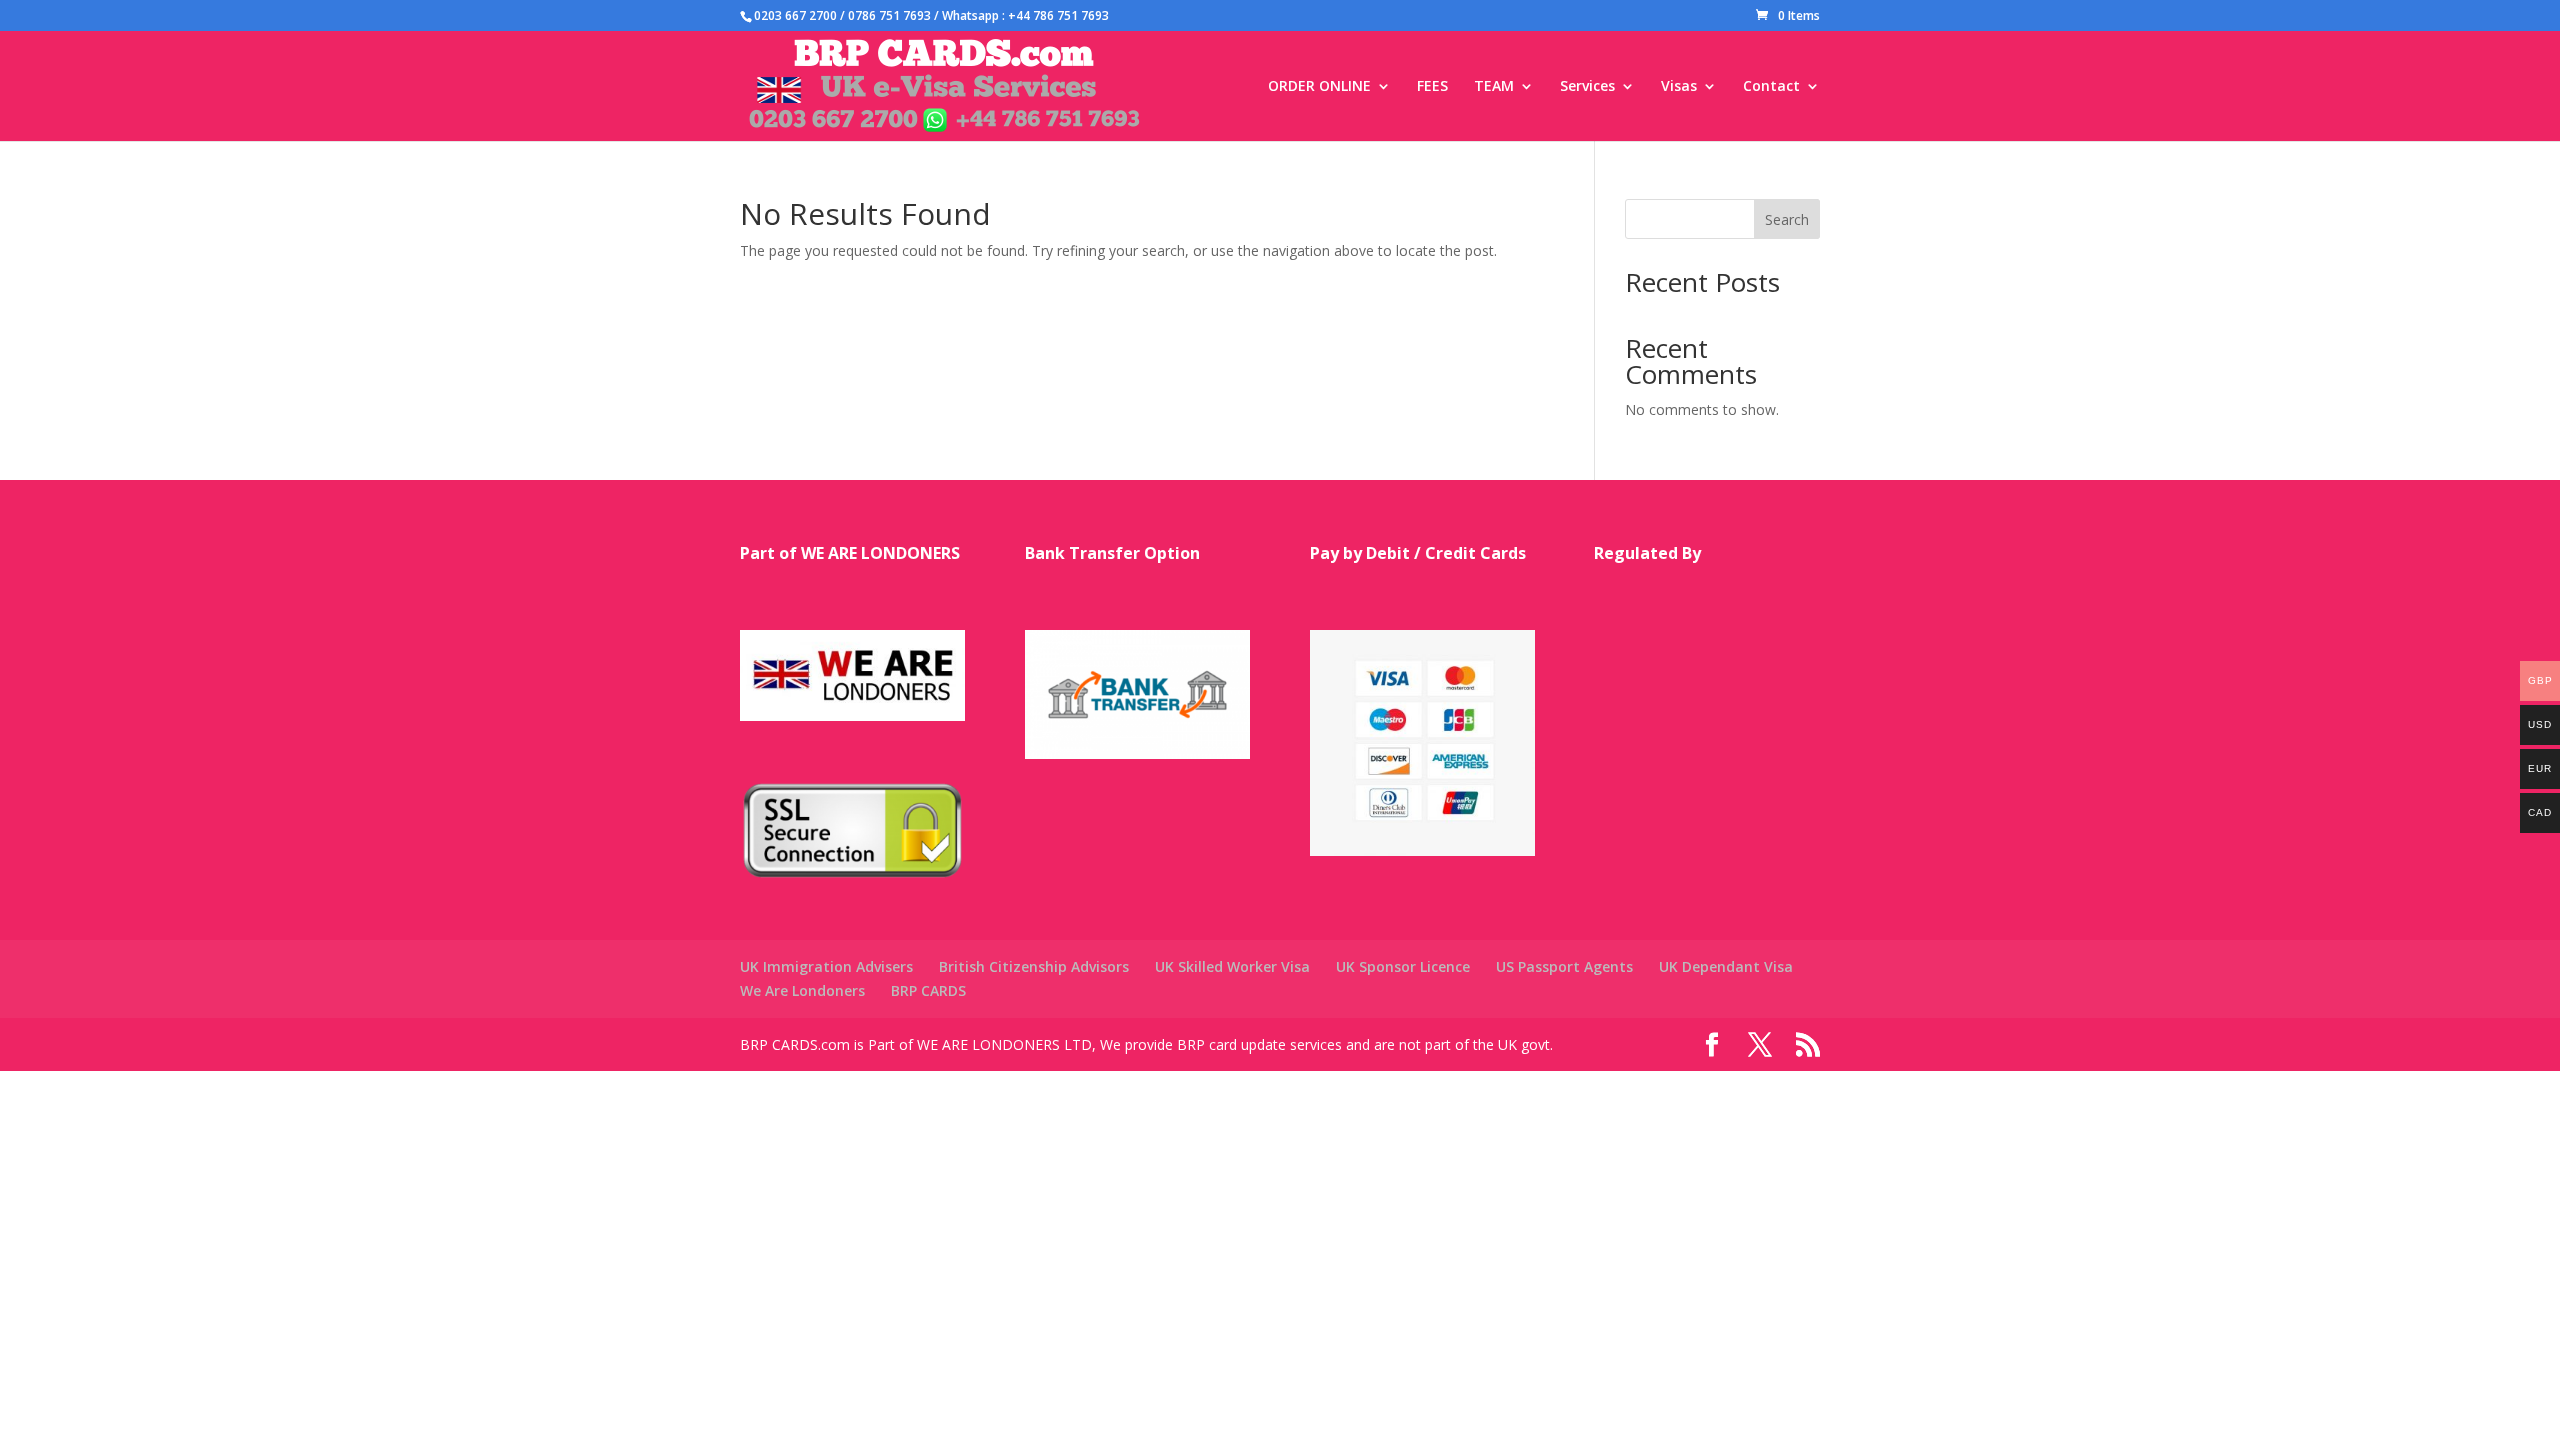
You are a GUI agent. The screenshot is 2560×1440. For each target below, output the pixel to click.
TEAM (1494, 87)
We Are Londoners (802, 990)
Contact (1771, 87)
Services (1587, 87)
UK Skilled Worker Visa (1232, 966)
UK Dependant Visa (1726, 966)
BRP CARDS (928, 990)
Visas (1679, 87)
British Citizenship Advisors (1034, 966)
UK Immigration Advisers (826, 966)
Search (1787, 219)
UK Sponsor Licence (1403, 966)
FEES (1432, 87)
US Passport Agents (1564, 966)
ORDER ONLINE (1319, 87)
